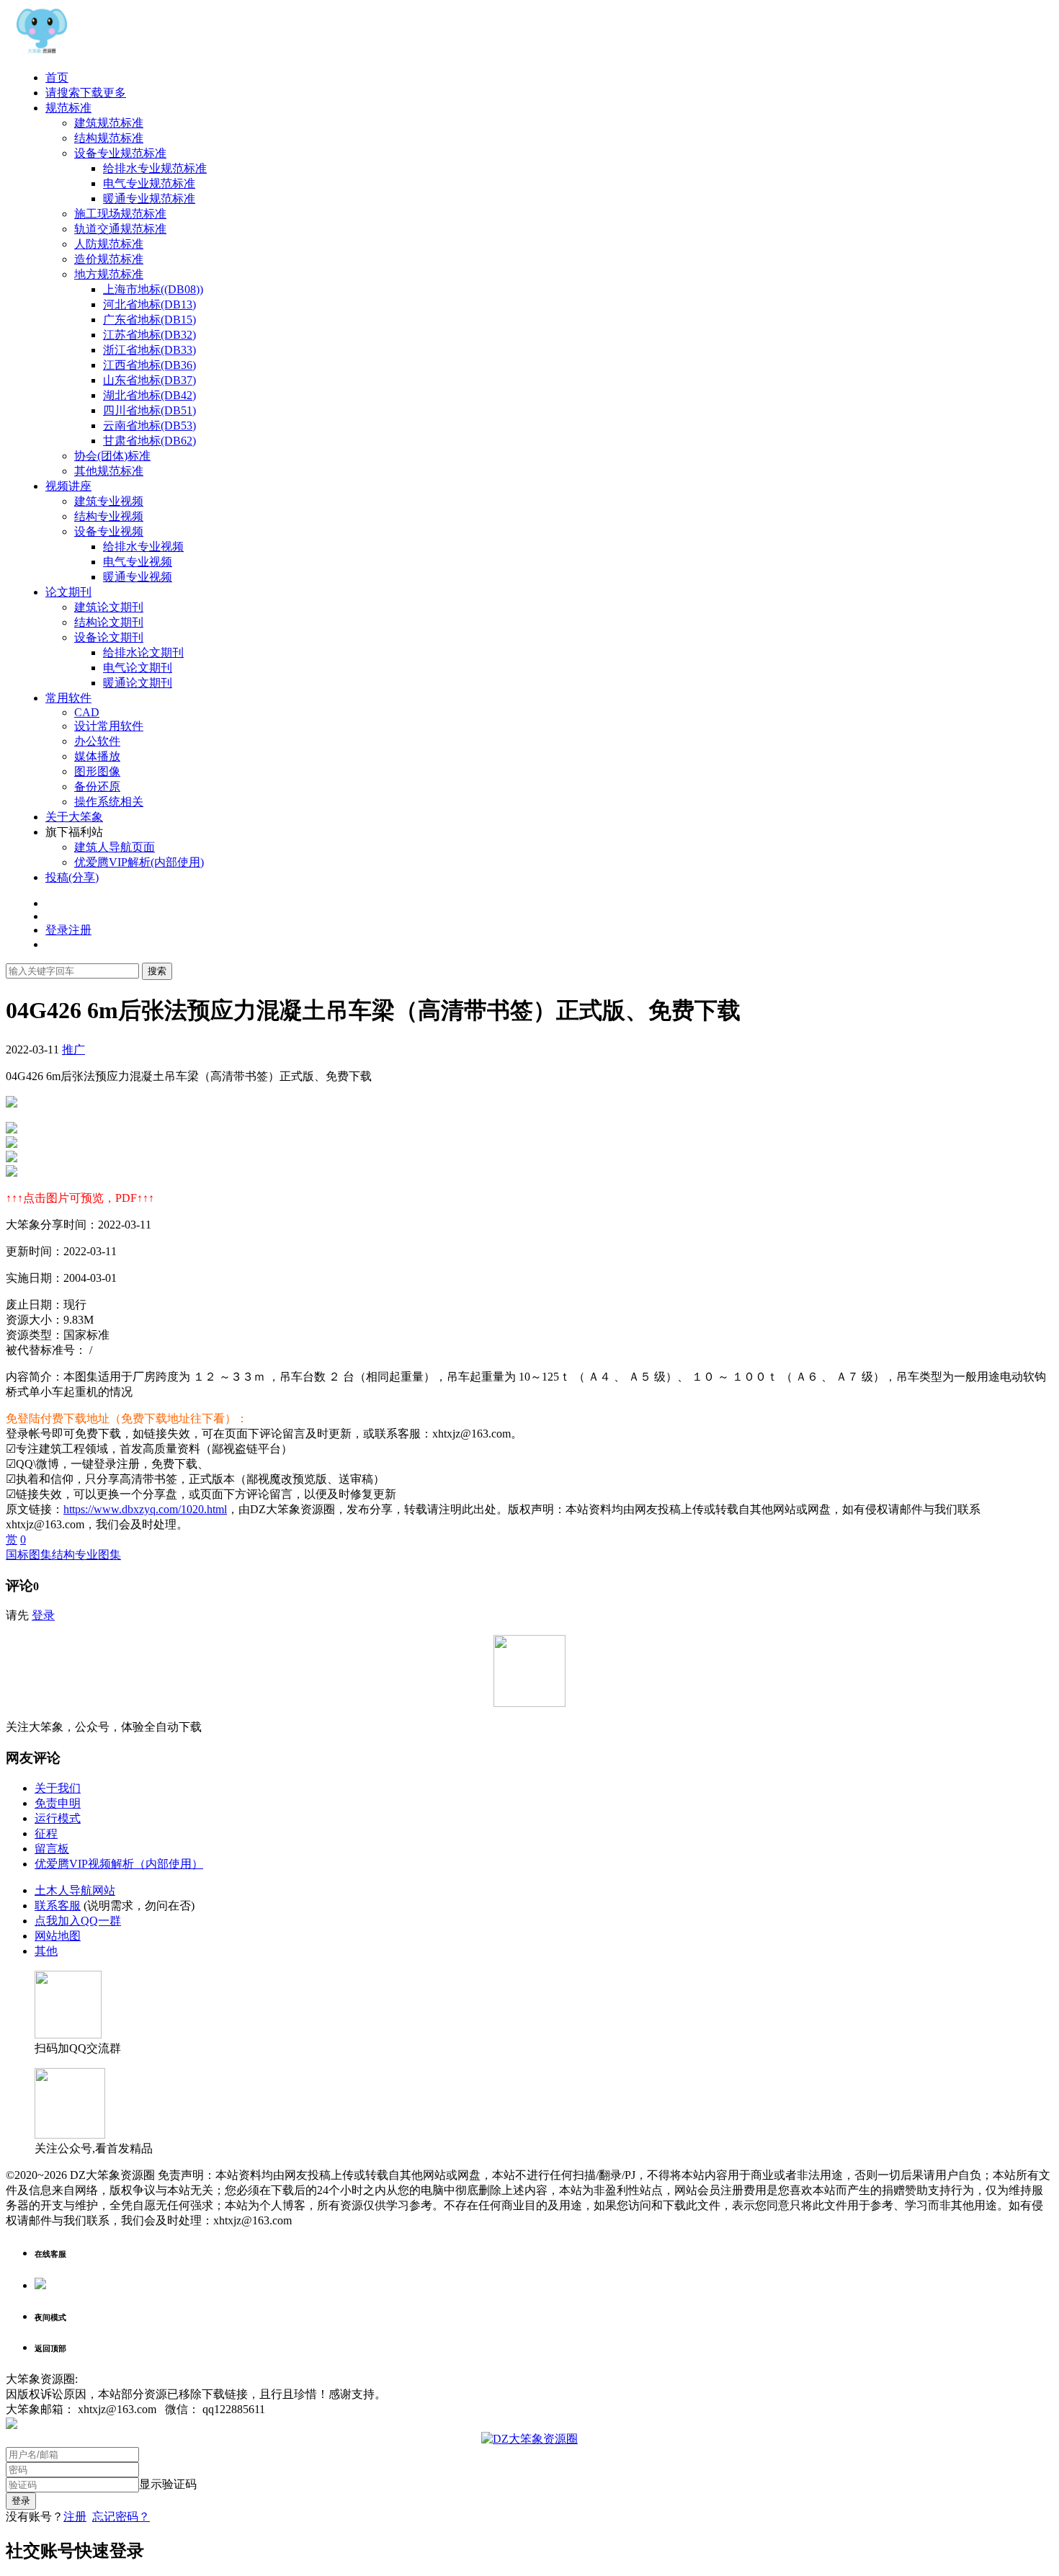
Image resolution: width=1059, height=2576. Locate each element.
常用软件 (68, 698)
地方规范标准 (109, 274)
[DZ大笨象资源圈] (42, 52)
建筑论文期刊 (109, 607)
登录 (43, 1615)
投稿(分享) (72, 877)
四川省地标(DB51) (149, 410)
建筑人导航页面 (115, 847)
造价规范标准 (109, 259)
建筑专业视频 (109, 501)
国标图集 (29, 1555)
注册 (75, 2517)
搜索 (157, 971)
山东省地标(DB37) (149, 380)
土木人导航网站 (75, 1890)
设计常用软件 (109, 726)
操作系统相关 (109, 802)
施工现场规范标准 (120, 214)
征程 (46, 1833)
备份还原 (97, 786)
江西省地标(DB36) (149, 365)
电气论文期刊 (138, 668)
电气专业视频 (138, 562)
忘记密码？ (121, 2517)
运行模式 (58, 1818)
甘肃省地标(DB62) (149, 441)
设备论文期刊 (109, 637)
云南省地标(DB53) (149, 425)
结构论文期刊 (109, 622)
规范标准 (68, 108)
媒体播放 (97, 756)
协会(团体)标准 (112, 456)
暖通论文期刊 (138, 683)
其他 (46, 1951)
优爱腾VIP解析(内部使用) (139, 862)
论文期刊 (68, 592)
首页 (57, 77)
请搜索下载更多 (86, 93)
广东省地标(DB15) (149, 320)
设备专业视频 (109, 531)
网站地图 (58, 1936)
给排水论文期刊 (143, 652)
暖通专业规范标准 (149, 199)
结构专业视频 (109, 516)
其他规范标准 (109, 471)
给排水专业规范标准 (155, 168)
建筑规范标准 (109, 123)
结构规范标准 (109, 138)
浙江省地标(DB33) (149, 350)
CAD (87, 712)
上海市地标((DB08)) (153, 289)
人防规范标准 (109, 244)
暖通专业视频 (138, 577)
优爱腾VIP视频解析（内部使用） (119, 1864)
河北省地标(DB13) (149, 304)
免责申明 (58, 1803)
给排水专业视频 (143, 547)
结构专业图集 (86, 1555)
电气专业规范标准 (149, 183)
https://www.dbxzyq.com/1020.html (145, 1509)
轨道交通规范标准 (120, 229)
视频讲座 (68, 486)
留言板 (52, 1849)
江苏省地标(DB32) (149, 335)
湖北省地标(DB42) (149, 395)
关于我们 (58, 1788)
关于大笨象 (74, 817)
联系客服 (58, 1906)
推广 (73, 1049)
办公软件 (97, 741)
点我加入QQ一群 (78, 1921)
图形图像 (97, 771)
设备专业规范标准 (120, 153)
